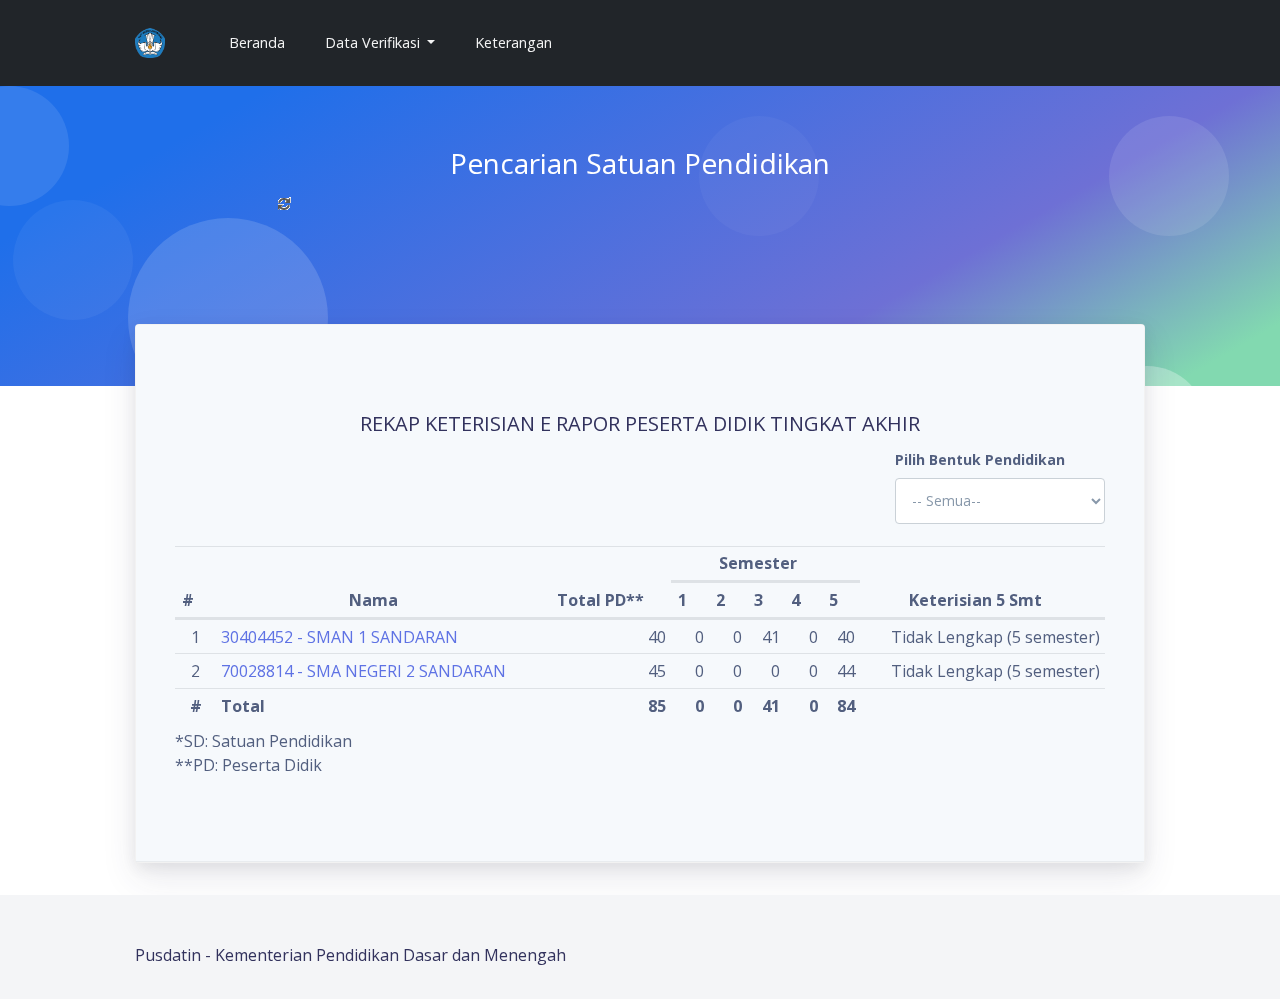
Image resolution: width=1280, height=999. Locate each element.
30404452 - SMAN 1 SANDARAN (339, 637)
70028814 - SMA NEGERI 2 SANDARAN (363, 671)
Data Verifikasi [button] (374, 42)
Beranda (265, 42)
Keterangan (513, 42)
